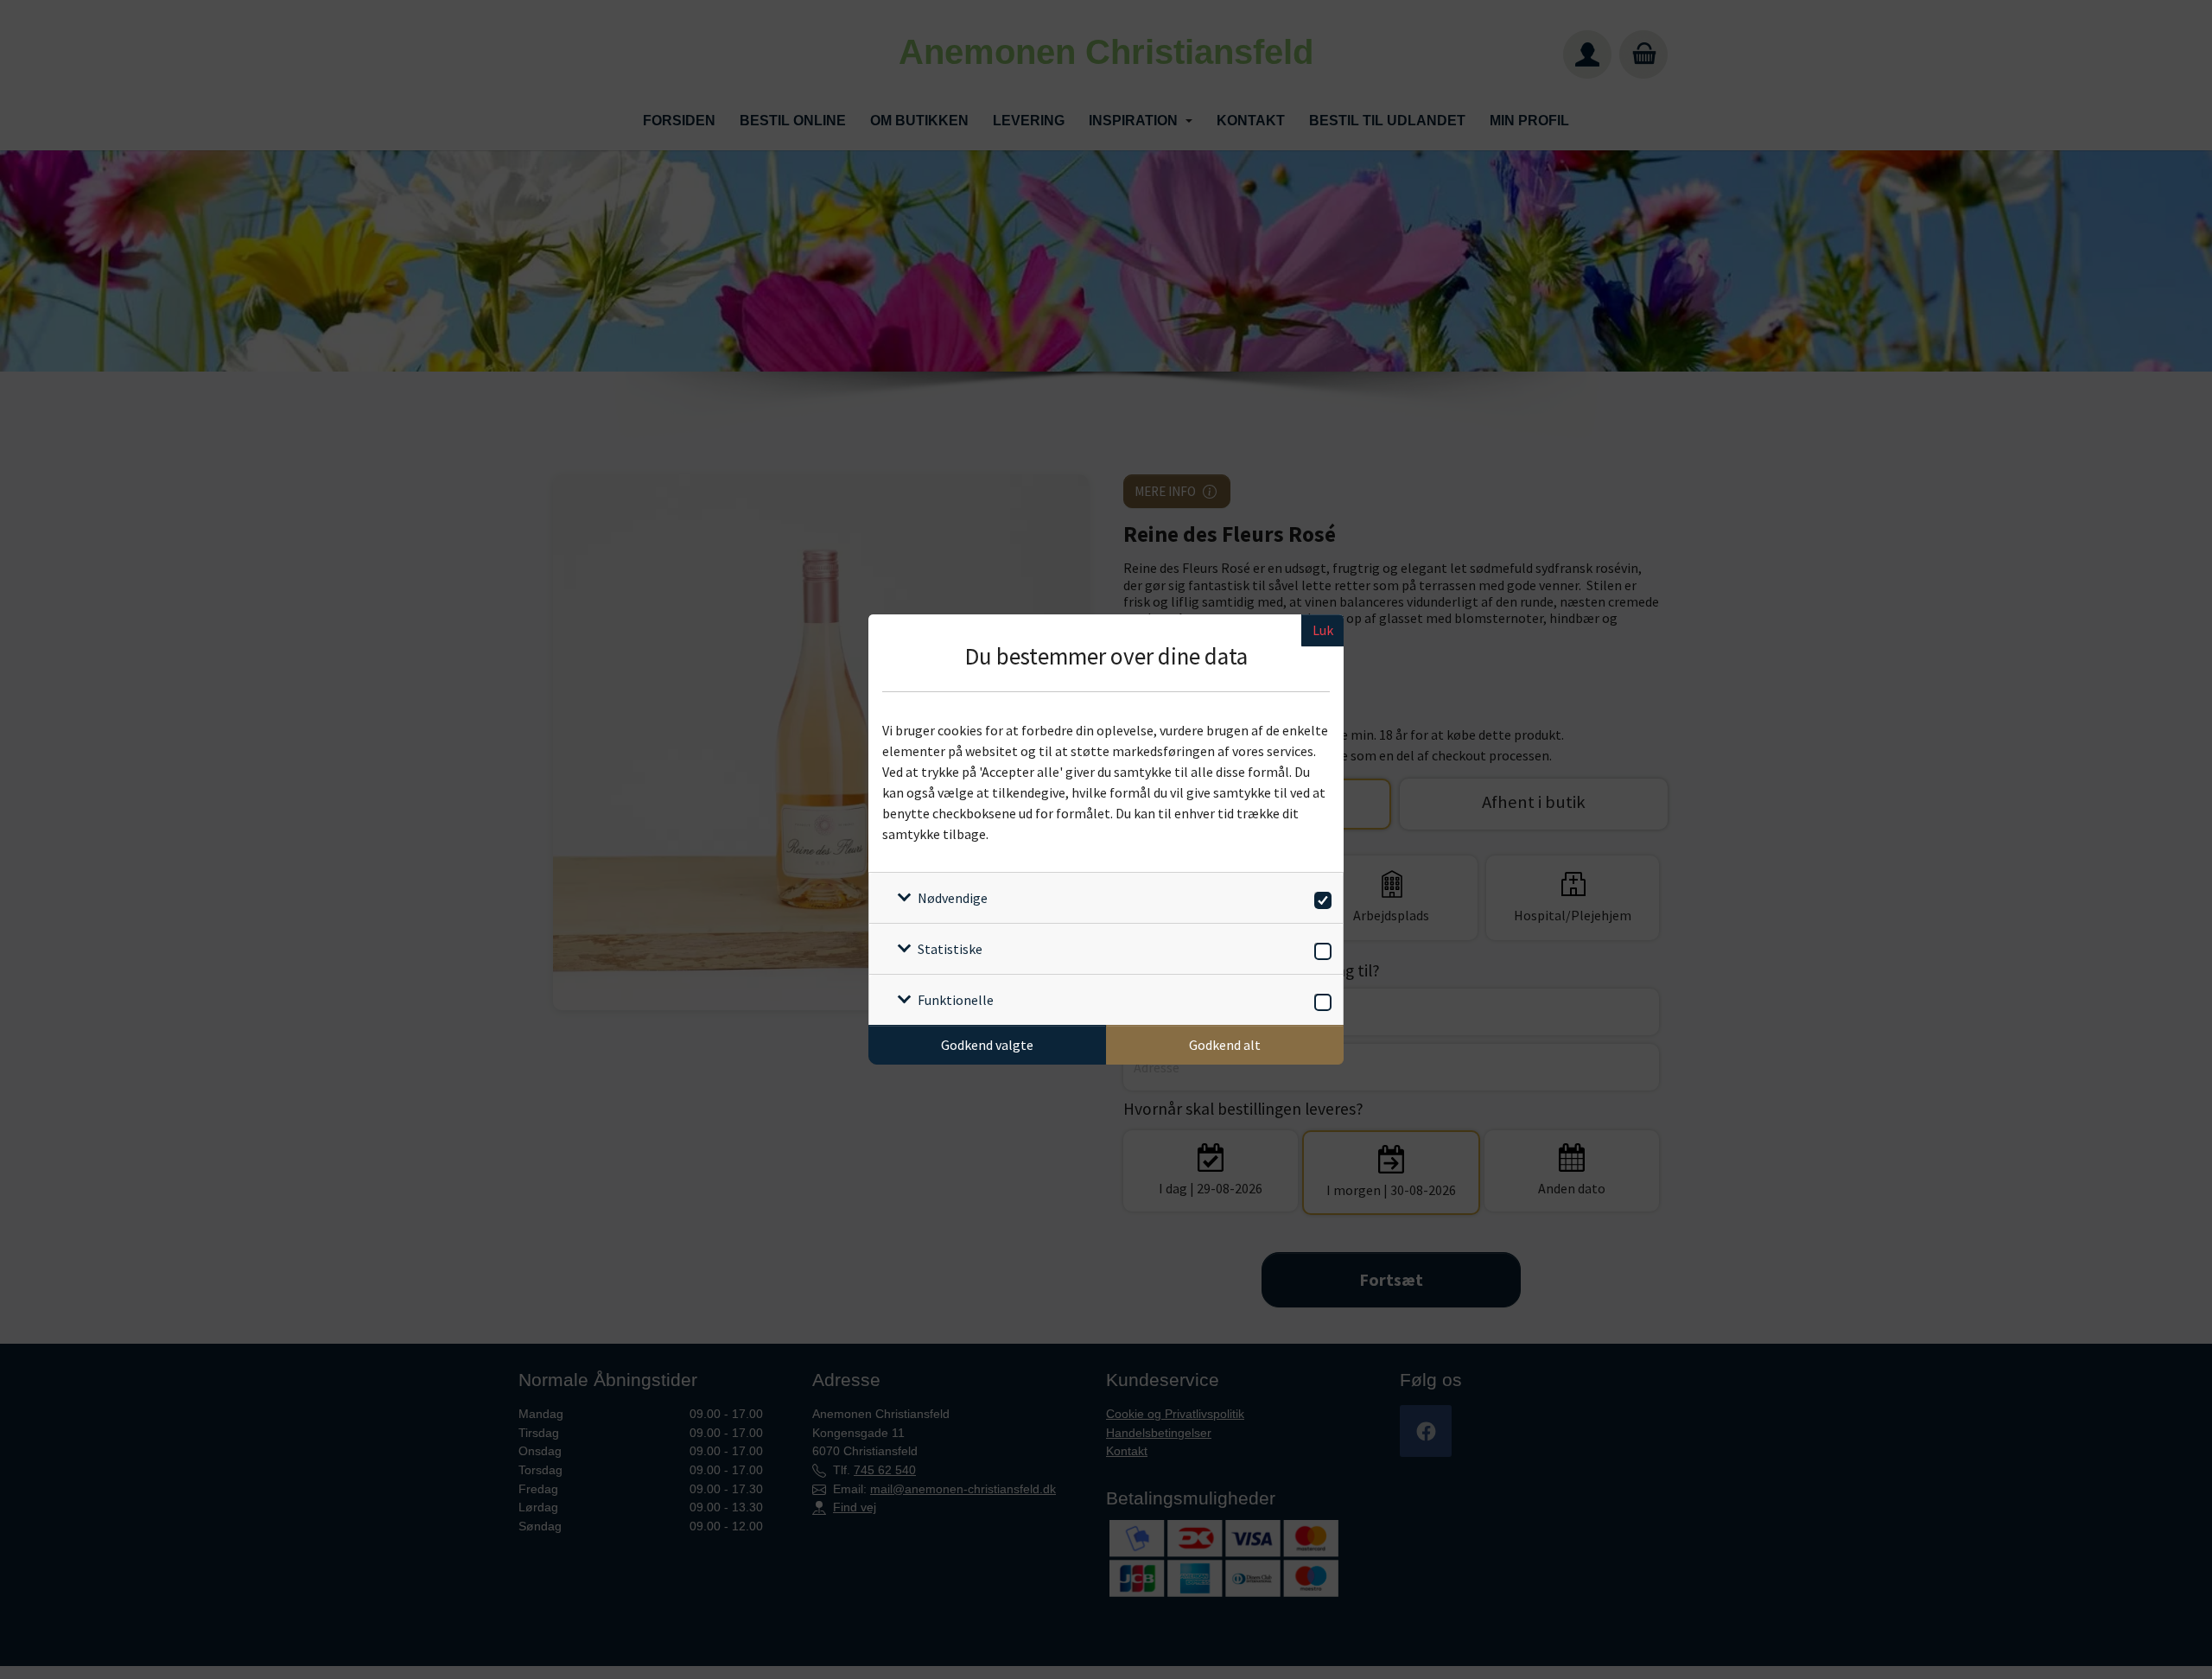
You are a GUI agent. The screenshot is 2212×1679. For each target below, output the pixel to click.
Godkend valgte (987, 1045)
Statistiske (950, 949)
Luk (1323, 630)
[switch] (1320, 897)
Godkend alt (1225, 1045)
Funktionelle (956, 1000)
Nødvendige (953, 898)
